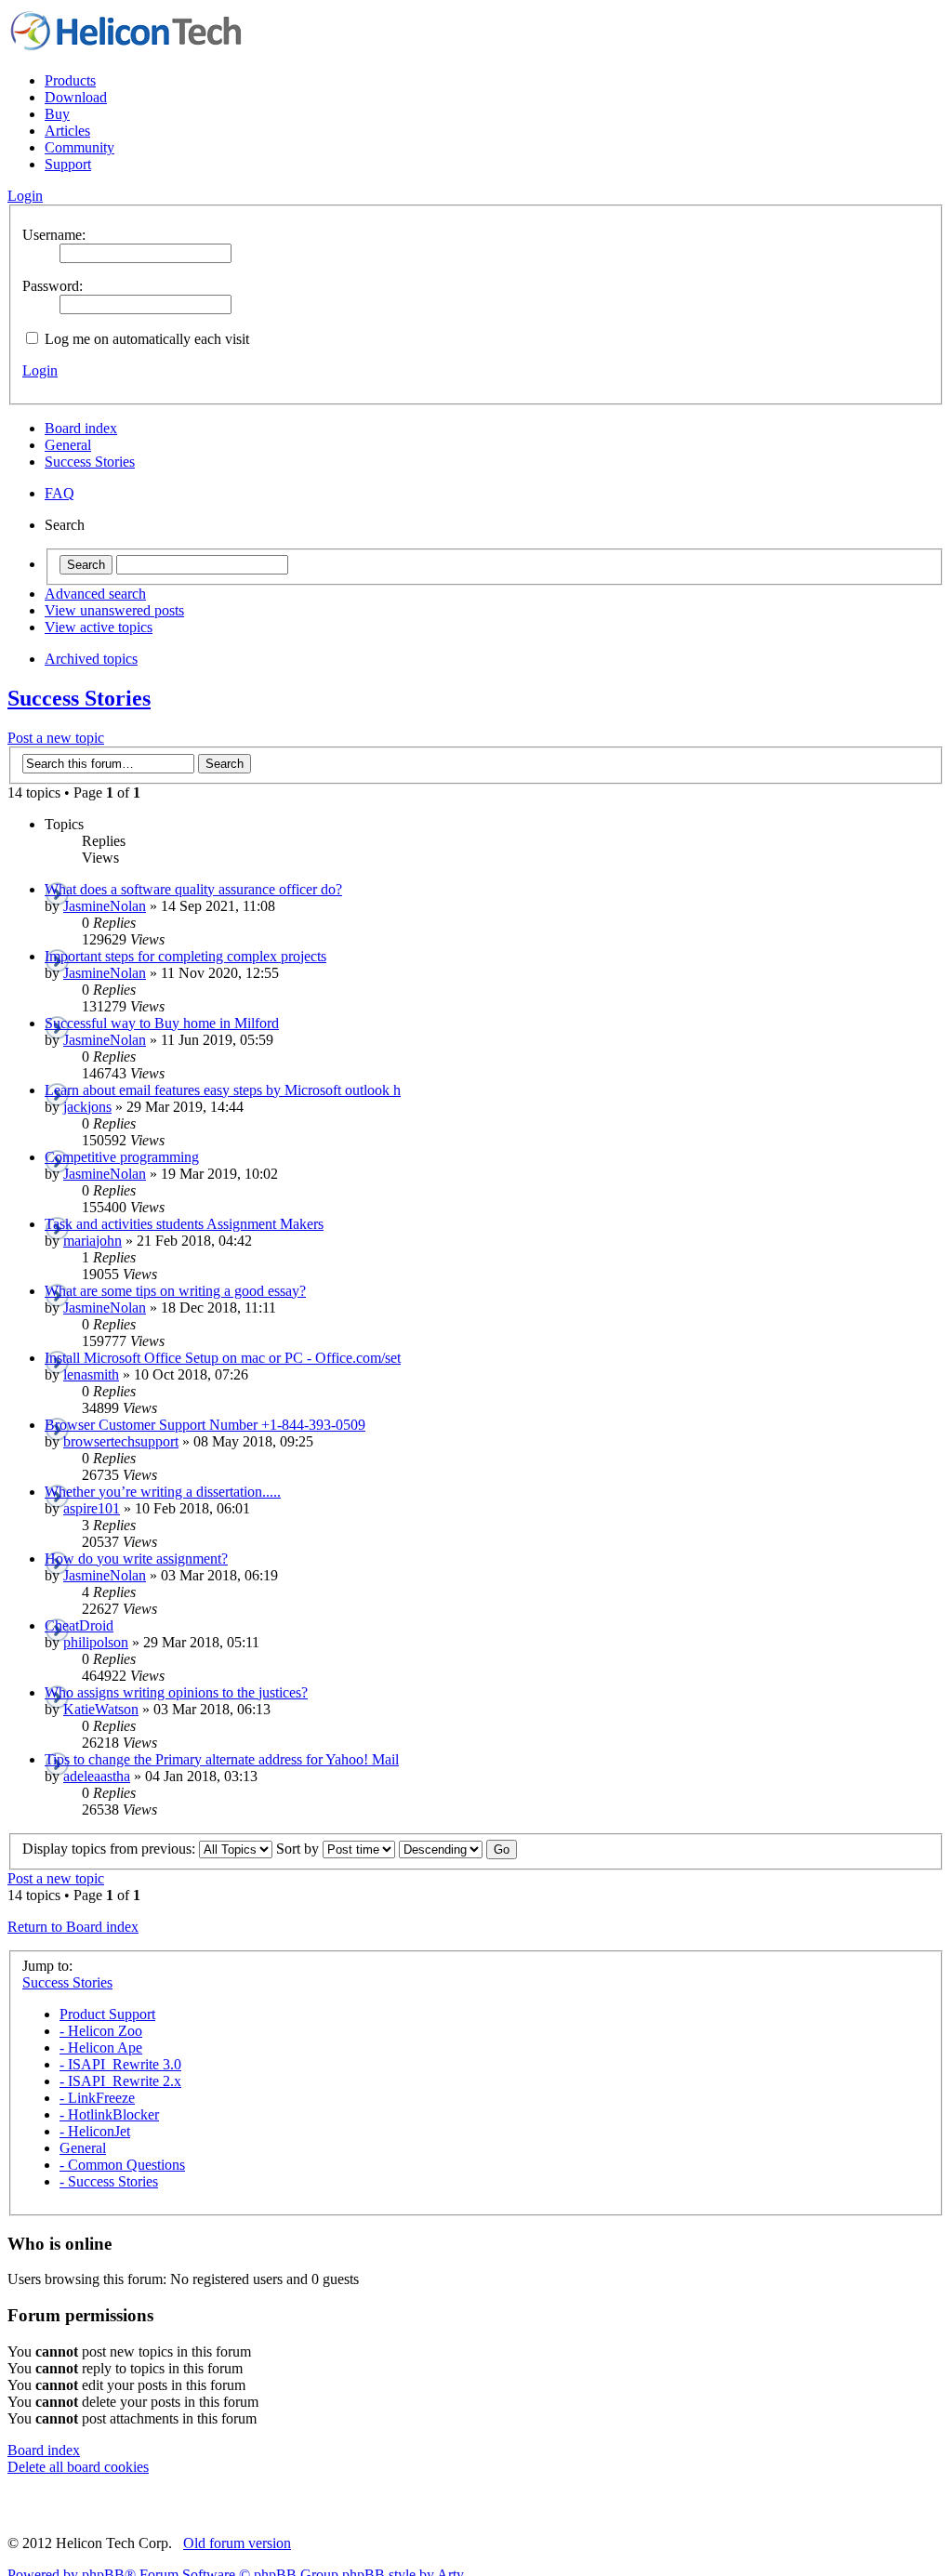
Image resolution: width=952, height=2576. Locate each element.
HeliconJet (95, 2131)
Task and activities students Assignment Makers (184, 1224)
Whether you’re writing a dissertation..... (163, 1492)
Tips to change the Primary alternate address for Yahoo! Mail (222, 1759)
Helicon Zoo (101, 2031)
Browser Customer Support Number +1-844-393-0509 (205, 1425)
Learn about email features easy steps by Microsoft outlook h (223, 1090)
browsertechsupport (121, 1441)
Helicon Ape (101, 2048)
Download (76, 97)
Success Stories (90, 462)
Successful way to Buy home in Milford (162, 1023)
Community (79, 147)
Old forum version (237, 2543)
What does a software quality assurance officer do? (193, 889)
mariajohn (93, 1241)
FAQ (59, 493)
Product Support (107, 2014)
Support (68, 164)
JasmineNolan (105, 906)
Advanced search (95, 594)
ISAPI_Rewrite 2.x (120, 2081)
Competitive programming (122, 1157)
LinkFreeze (97, 2098)
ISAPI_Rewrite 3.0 (120, 2064)
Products (70, 80)
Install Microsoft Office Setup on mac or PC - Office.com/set (223, 1358)
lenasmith (91, 1374)
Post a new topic (56, 738)
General (68, 445)
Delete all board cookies (78, 2467)
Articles (67, 131)
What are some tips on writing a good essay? (175, 1291)
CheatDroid (79, 1625)
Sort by (299, 1849)
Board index (81, 428)
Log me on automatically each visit (145, 339)
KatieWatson (101, 1709)
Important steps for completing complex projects (185, 956)
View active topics (99, 627)
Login (40, 370)
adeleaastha (97, 1776)
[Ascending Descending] (458, 1849)
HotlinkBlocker (109, 2114)
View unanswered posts (114, 610)
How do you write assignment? (136, 1559)
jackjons (87, 1107)
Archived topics (91, 659)
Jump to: (47, 1966)
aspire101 (92, 1508)
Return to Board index (73, 1927)
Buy (57, 114)
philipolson (96, 1642)
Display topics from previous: (111, 1849)
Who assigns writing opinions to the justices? (176, 1692)
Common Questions (122, 2165)
